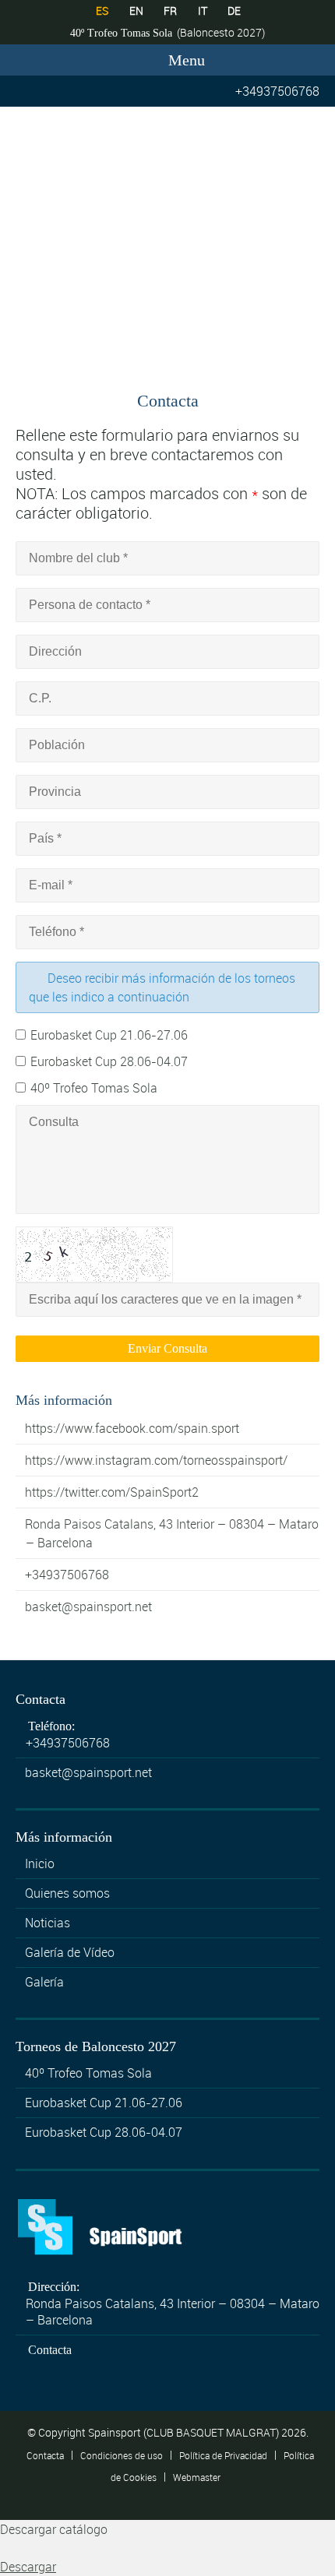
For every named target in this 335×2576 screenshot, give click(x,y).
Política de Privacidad (223, 2455)
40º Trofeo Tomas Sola (94, 1088)
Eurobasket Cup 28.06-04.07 (109, 1061)
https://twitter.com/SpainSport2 (112, 1492)
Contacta (50, 2350)
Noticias (48, 1923)
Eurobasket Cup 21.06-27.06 (109, 1035)
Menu (185, 60)
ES (102, 11)
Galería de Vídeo (70, 1952)
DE (234, 11)
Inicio (40, 1863)
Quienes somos (67, 1893)
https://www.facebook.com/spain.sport (132, 1428)
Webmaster (197, 2476)
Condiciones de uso (122, 2455)
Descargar (28, 2567)
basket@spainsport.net (88, 1606)
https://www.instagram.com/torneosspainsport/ (156, 1460)
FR (170, 11)
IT (203, 11)
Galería (44, 1982)
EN (136, 11)
